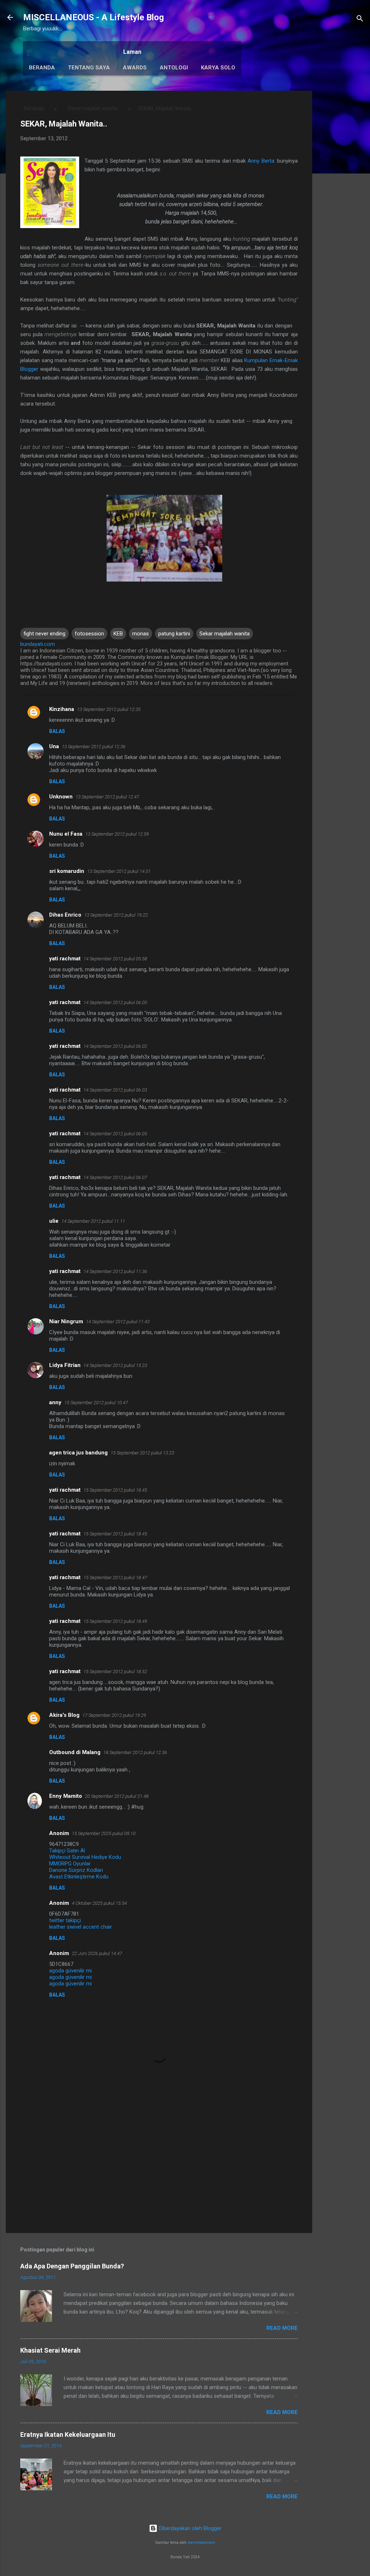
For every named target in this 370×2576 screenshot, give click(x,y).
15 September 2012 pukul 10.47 (96, 1403)
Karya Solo (218, 68)
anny (55, 1402)
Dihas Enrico (65, 915)
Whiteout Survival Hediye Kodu (85, 1857)
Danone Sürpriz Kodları (76, 1870)
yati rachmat (65, 959)
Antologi (174, 68)
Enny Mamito (66, 1796)
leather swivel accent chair (81, 1927)
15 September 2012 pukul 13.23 (142, 1453)
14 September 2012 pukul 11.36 (115, 1271)
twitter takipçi (65, 1920)
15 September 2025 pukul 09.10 (104, 1833)
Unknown (61, 797)
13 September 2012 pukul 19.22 (116, 915)
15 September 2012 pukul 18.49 (115, 1621)
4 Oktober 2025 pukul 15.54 (99, 1903)
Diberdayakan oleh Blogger (190, 2528)
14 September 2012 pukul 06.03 (115, 1090)
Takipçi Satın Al (67, 1851)
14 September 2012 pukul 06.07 (115, 1177)
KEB (118, 634)
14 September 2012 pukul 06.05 (115, 1134)
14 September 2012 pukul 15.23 (115, 1365)
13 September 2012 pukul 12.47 (107, 797)
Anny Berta (261, 161)
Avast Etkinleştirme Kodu (79, 1877)
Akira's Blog (64, 1715)
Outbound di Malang (75, 1752)
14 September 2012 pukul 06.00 (115, 1002)
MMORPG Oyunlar (70, 1864)
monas (141, 634)
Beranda (42, 68)
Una (54, 746)
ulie (54, 1221)
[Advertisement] (341, 199)
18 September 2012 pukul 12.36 (135, 1752)
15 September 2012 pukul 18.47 (115, 1578)
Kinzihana (62, 709)
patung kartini (174, 634)
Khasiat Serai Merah (50, 2350)
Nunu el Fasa (66, 834)
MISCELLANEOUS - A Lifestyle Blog (94, 17)
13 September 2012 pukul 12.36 (94, 747)
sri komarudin (67, 871)
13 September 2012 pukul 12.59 (117, 834)
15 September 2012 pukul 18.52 (115, 1671)
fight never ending (44, 634)
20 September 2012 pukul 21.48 (117, 1796)
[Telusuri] (360, 20)
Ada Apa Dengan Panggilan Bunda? (72, 2266)
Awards (135, 68)
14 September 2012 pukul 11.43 (118, 1322)
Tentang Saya (89, 68)
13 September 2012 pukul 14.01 (119, 871)
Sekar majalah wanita (93, 108)
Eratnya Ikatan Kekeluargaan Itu (68, 2434)
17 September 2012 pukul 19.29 (114, 1715)
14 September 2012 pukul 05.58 (115, 959)
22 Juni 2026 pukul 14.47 (97, 1953)
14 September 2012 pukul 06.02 (115, 1046)
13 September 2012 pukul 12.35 (109, 709)
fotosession (89, 634)
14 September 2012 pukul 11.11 (93, 1221)
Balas (57, 731)
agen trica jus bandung (78, 1453)
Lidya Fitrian (65, 1365)
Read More (282, 2328)
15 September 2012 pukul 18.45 (115, 1490)
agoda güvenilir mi (70, 1971)
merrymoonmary (201, 2543)
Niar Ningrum (66, 1321)
